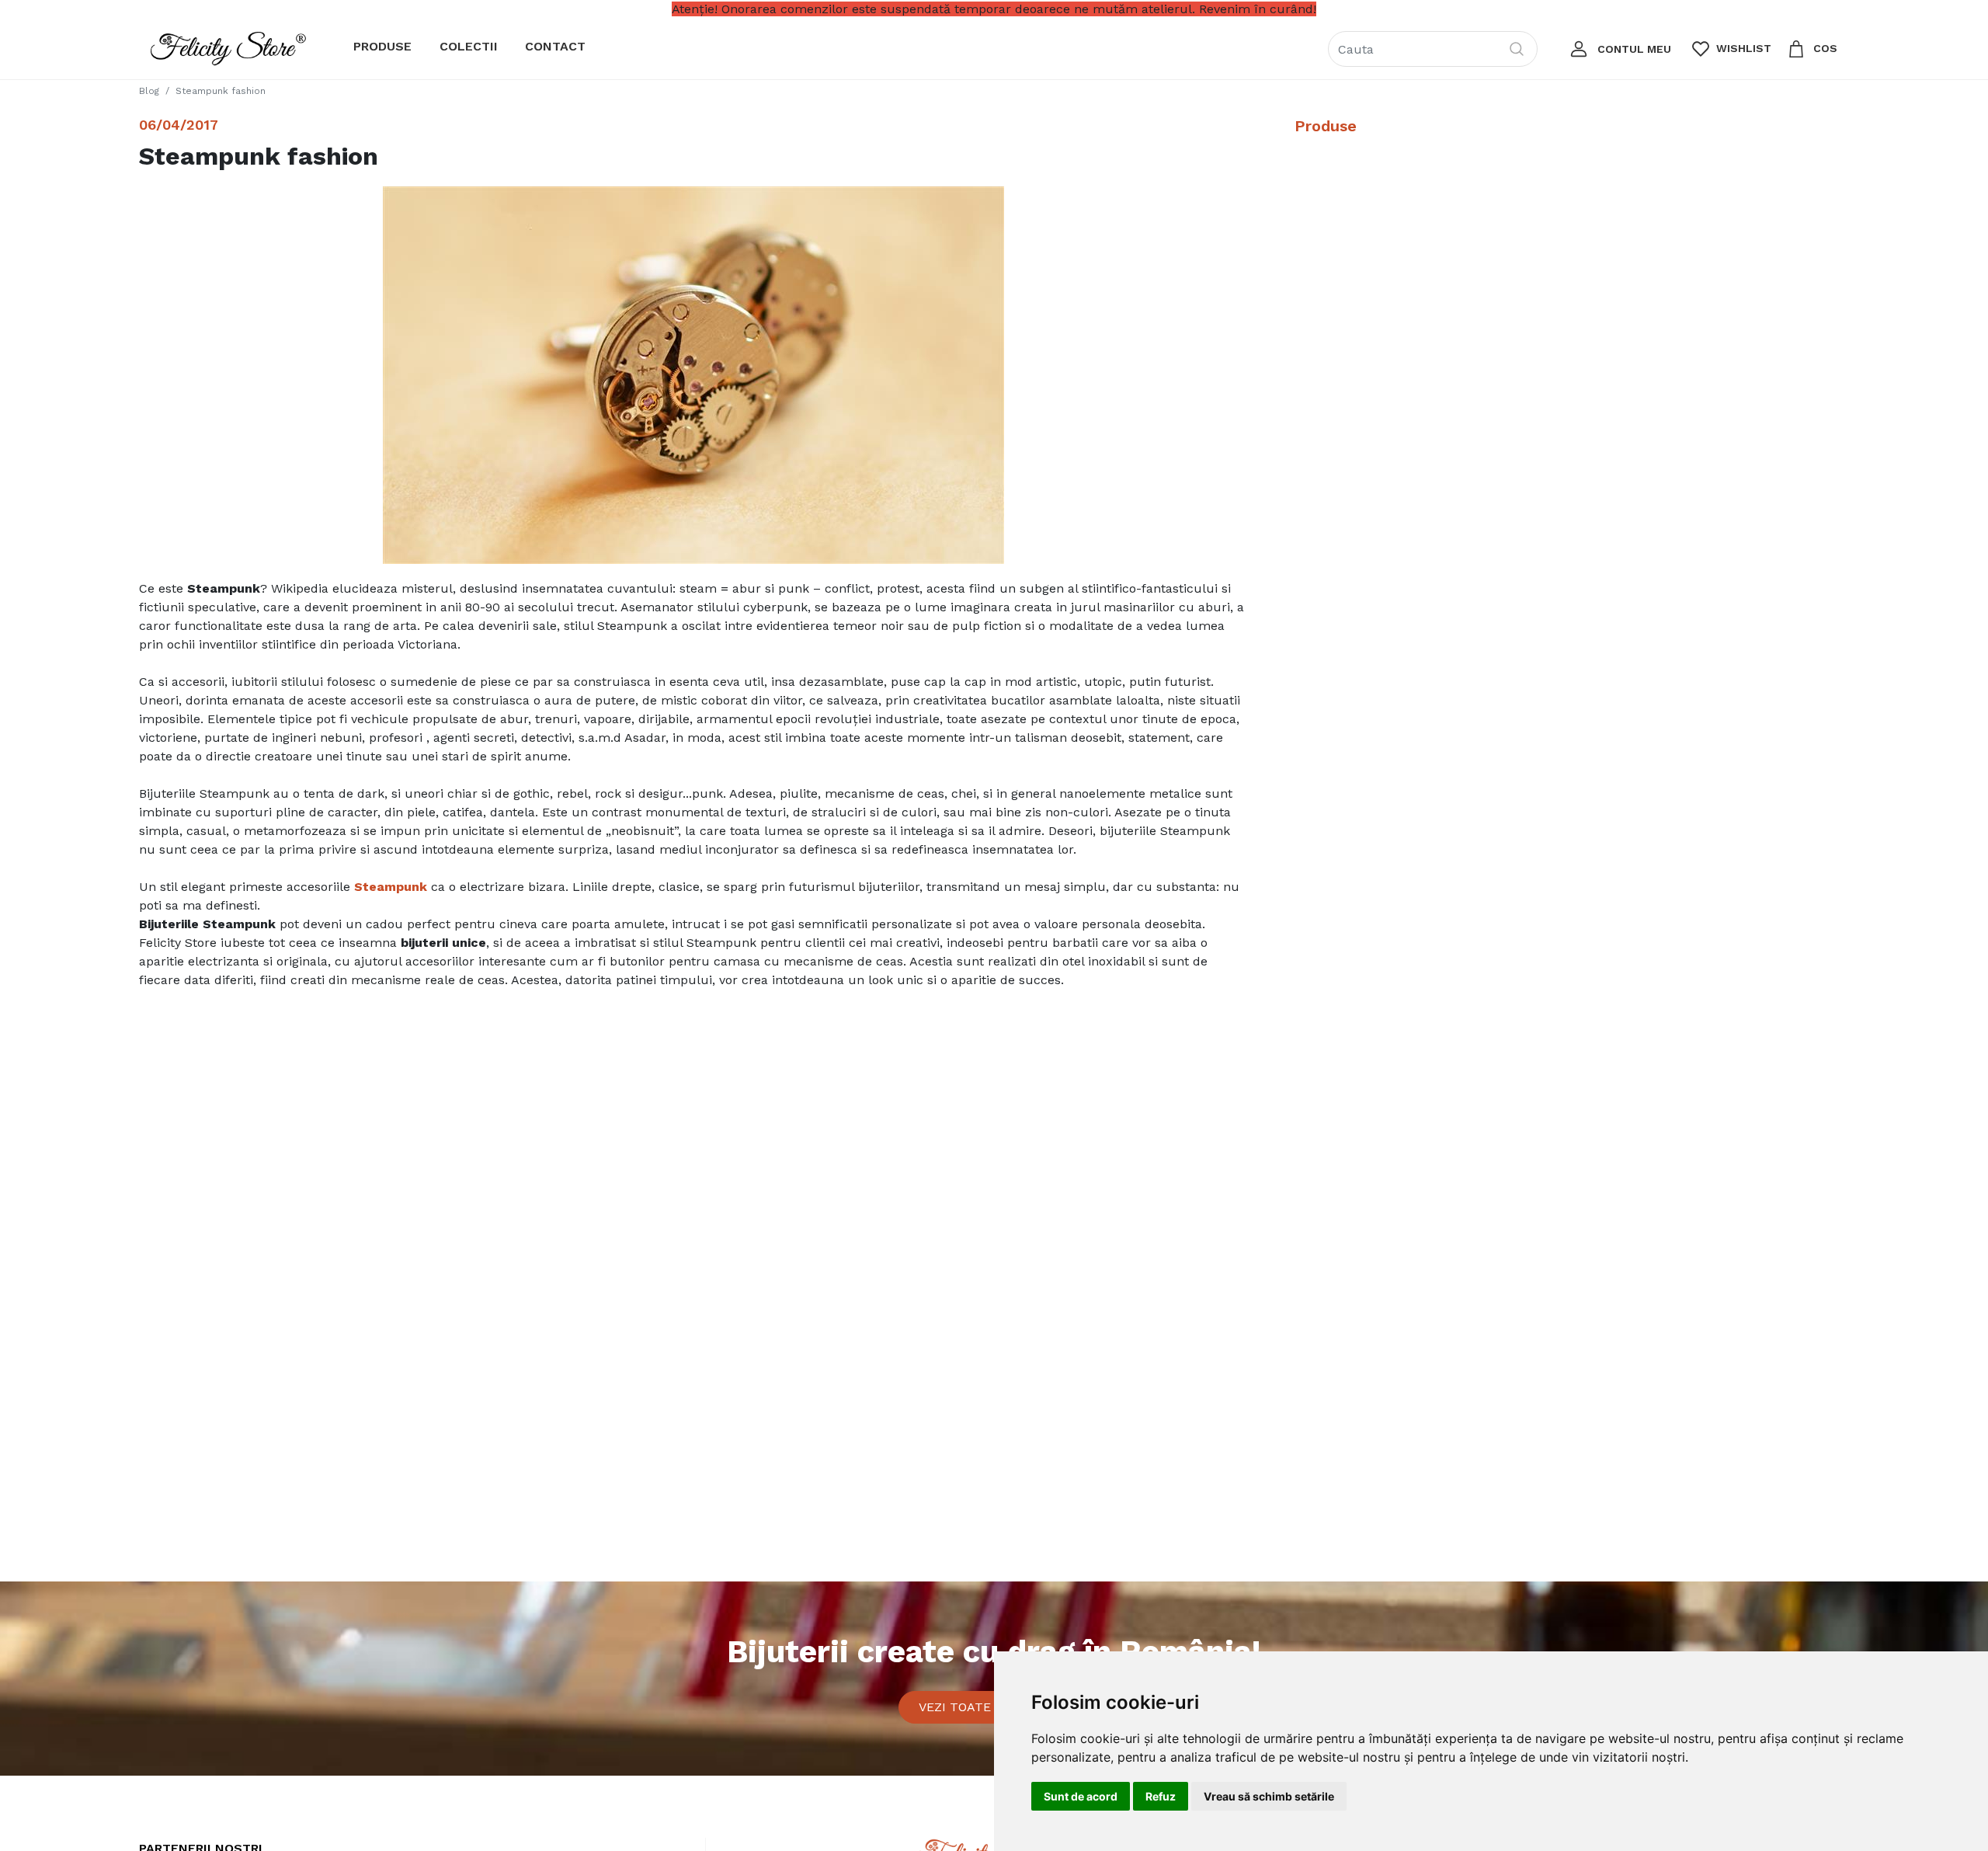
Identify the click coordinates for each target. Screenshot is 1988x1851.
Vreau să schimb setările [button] (1269, 1796)
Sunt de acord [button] (1081, 1796)
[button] (1619, 49)
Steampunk (391, 887)
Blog (149, 91)
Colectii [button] (469, 46)
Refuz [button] (1161, 1796)
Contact (555, 46)
